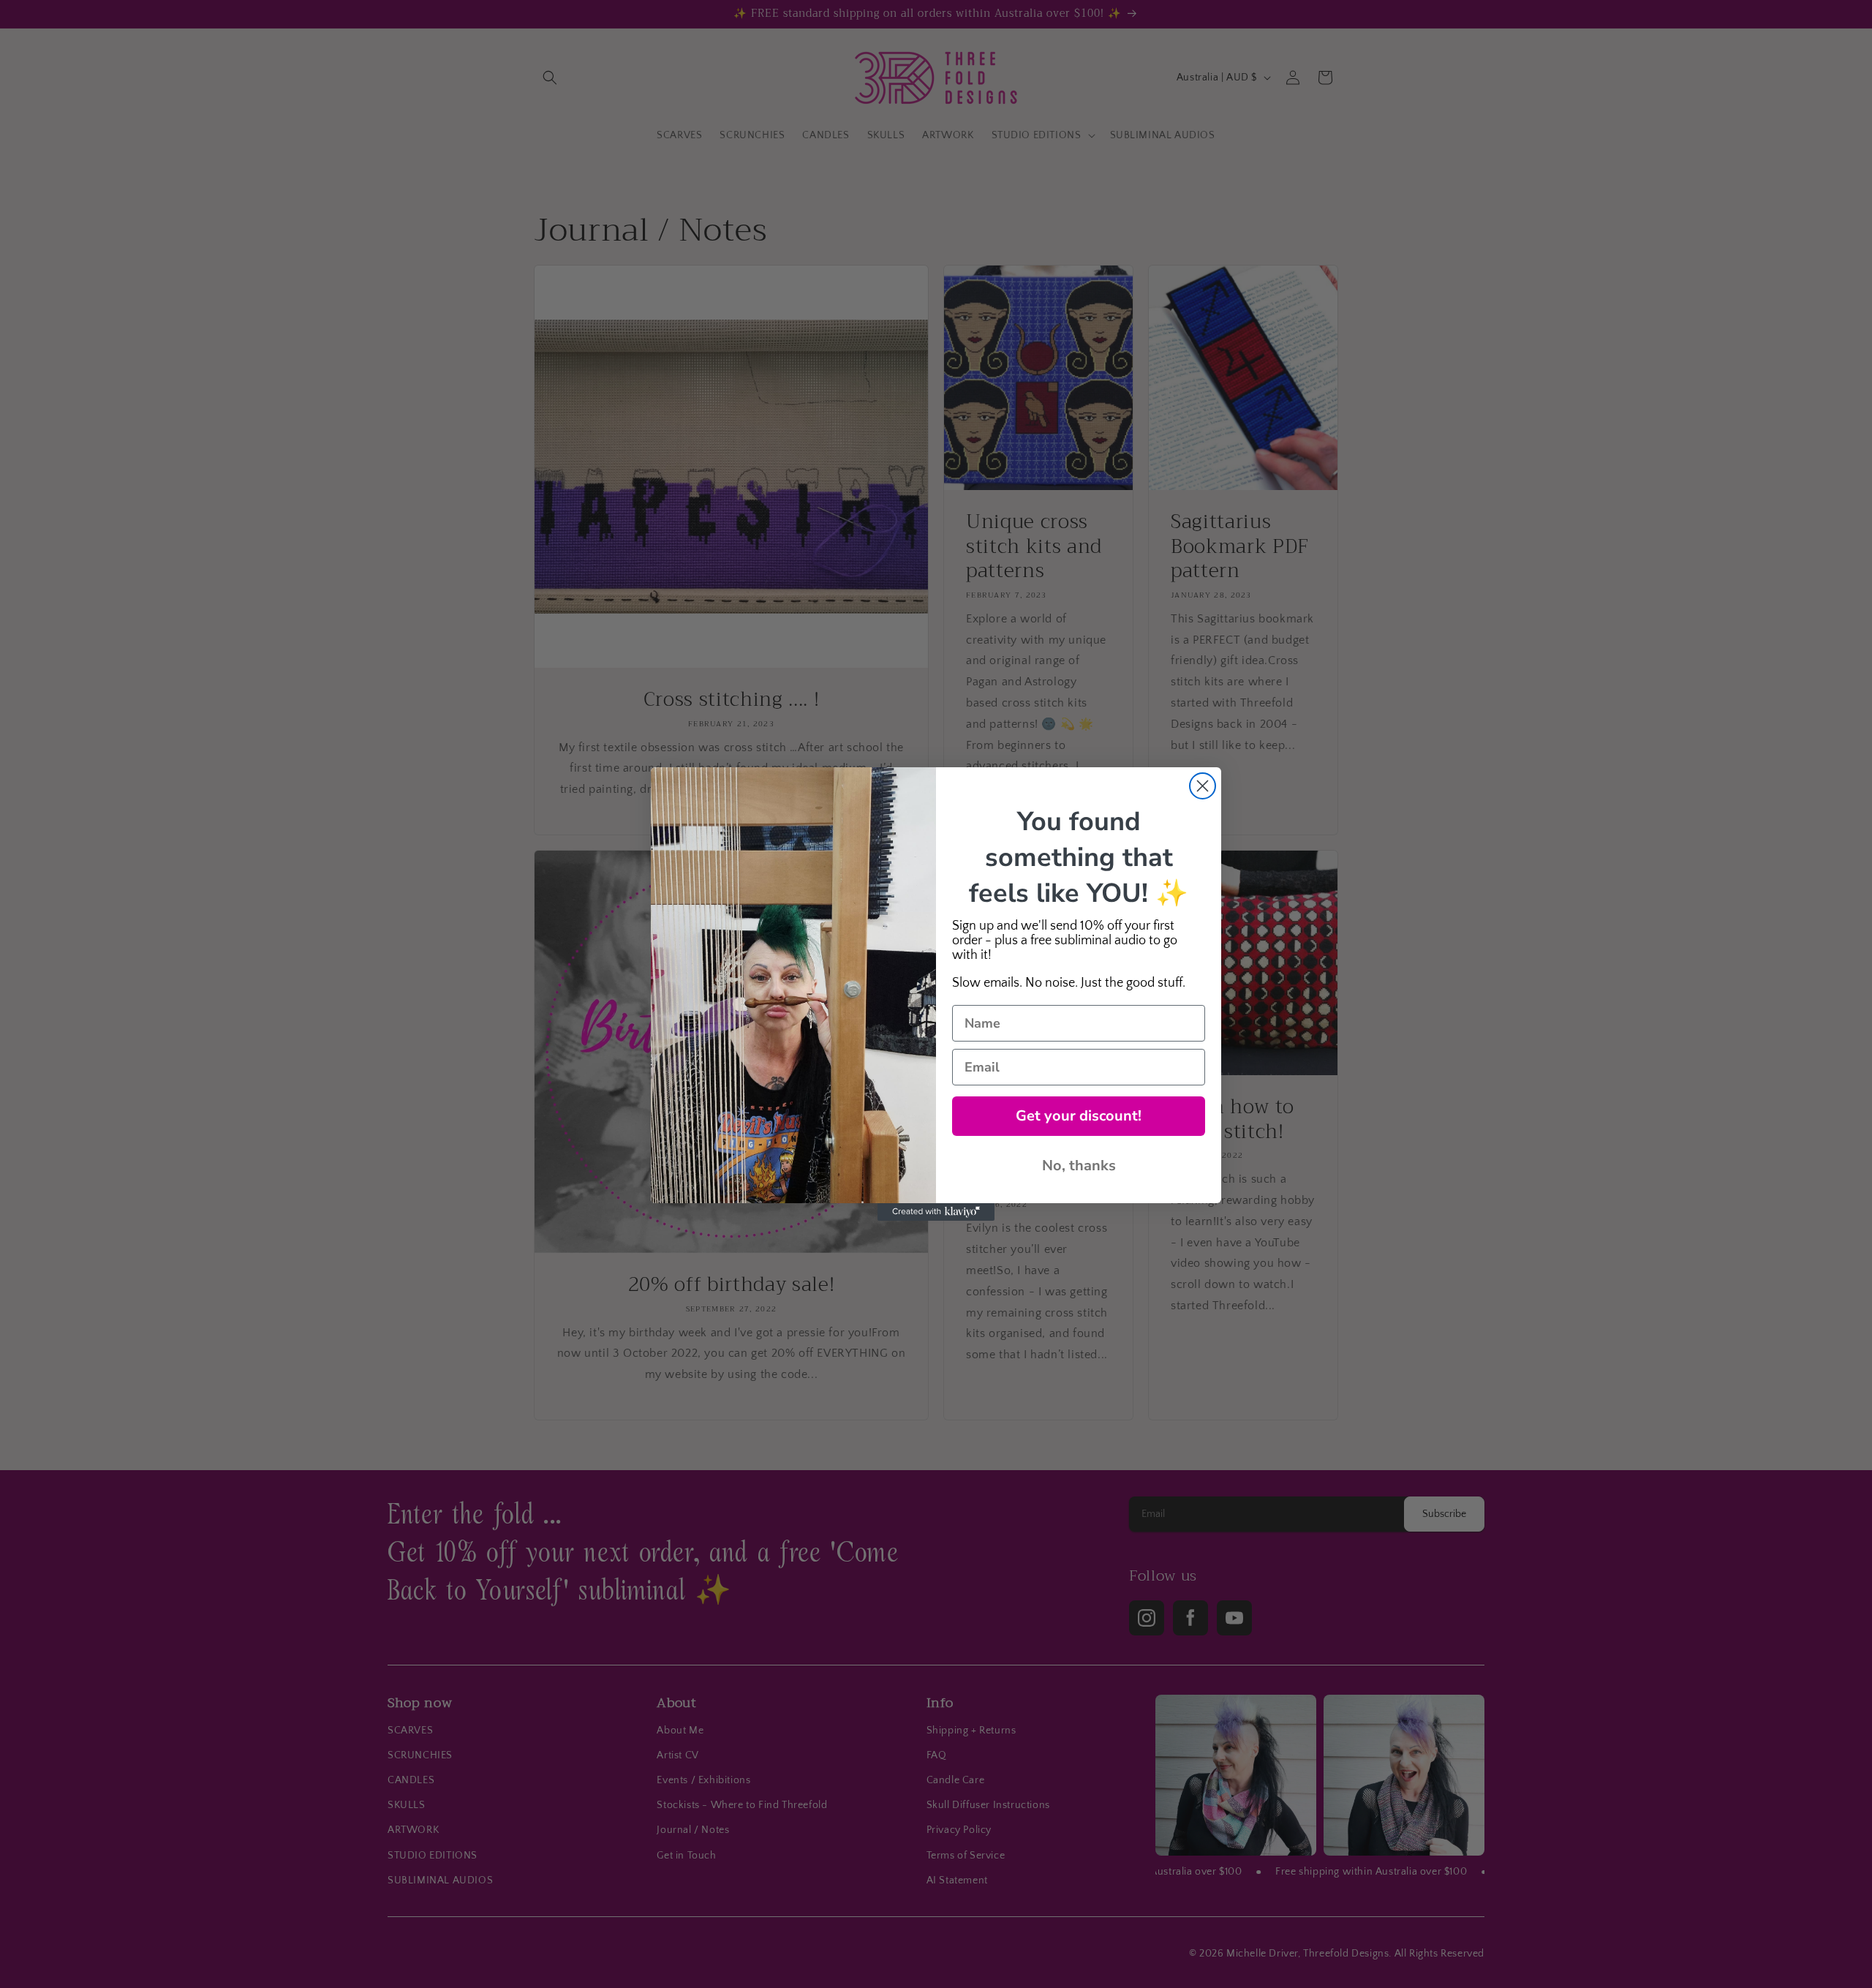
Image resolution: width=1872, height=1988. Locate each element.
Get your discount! (1079, 1116)
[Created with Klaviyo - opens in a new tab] (936, 1212)
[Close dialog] (1203, 786)
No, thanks (1079, 1166)
